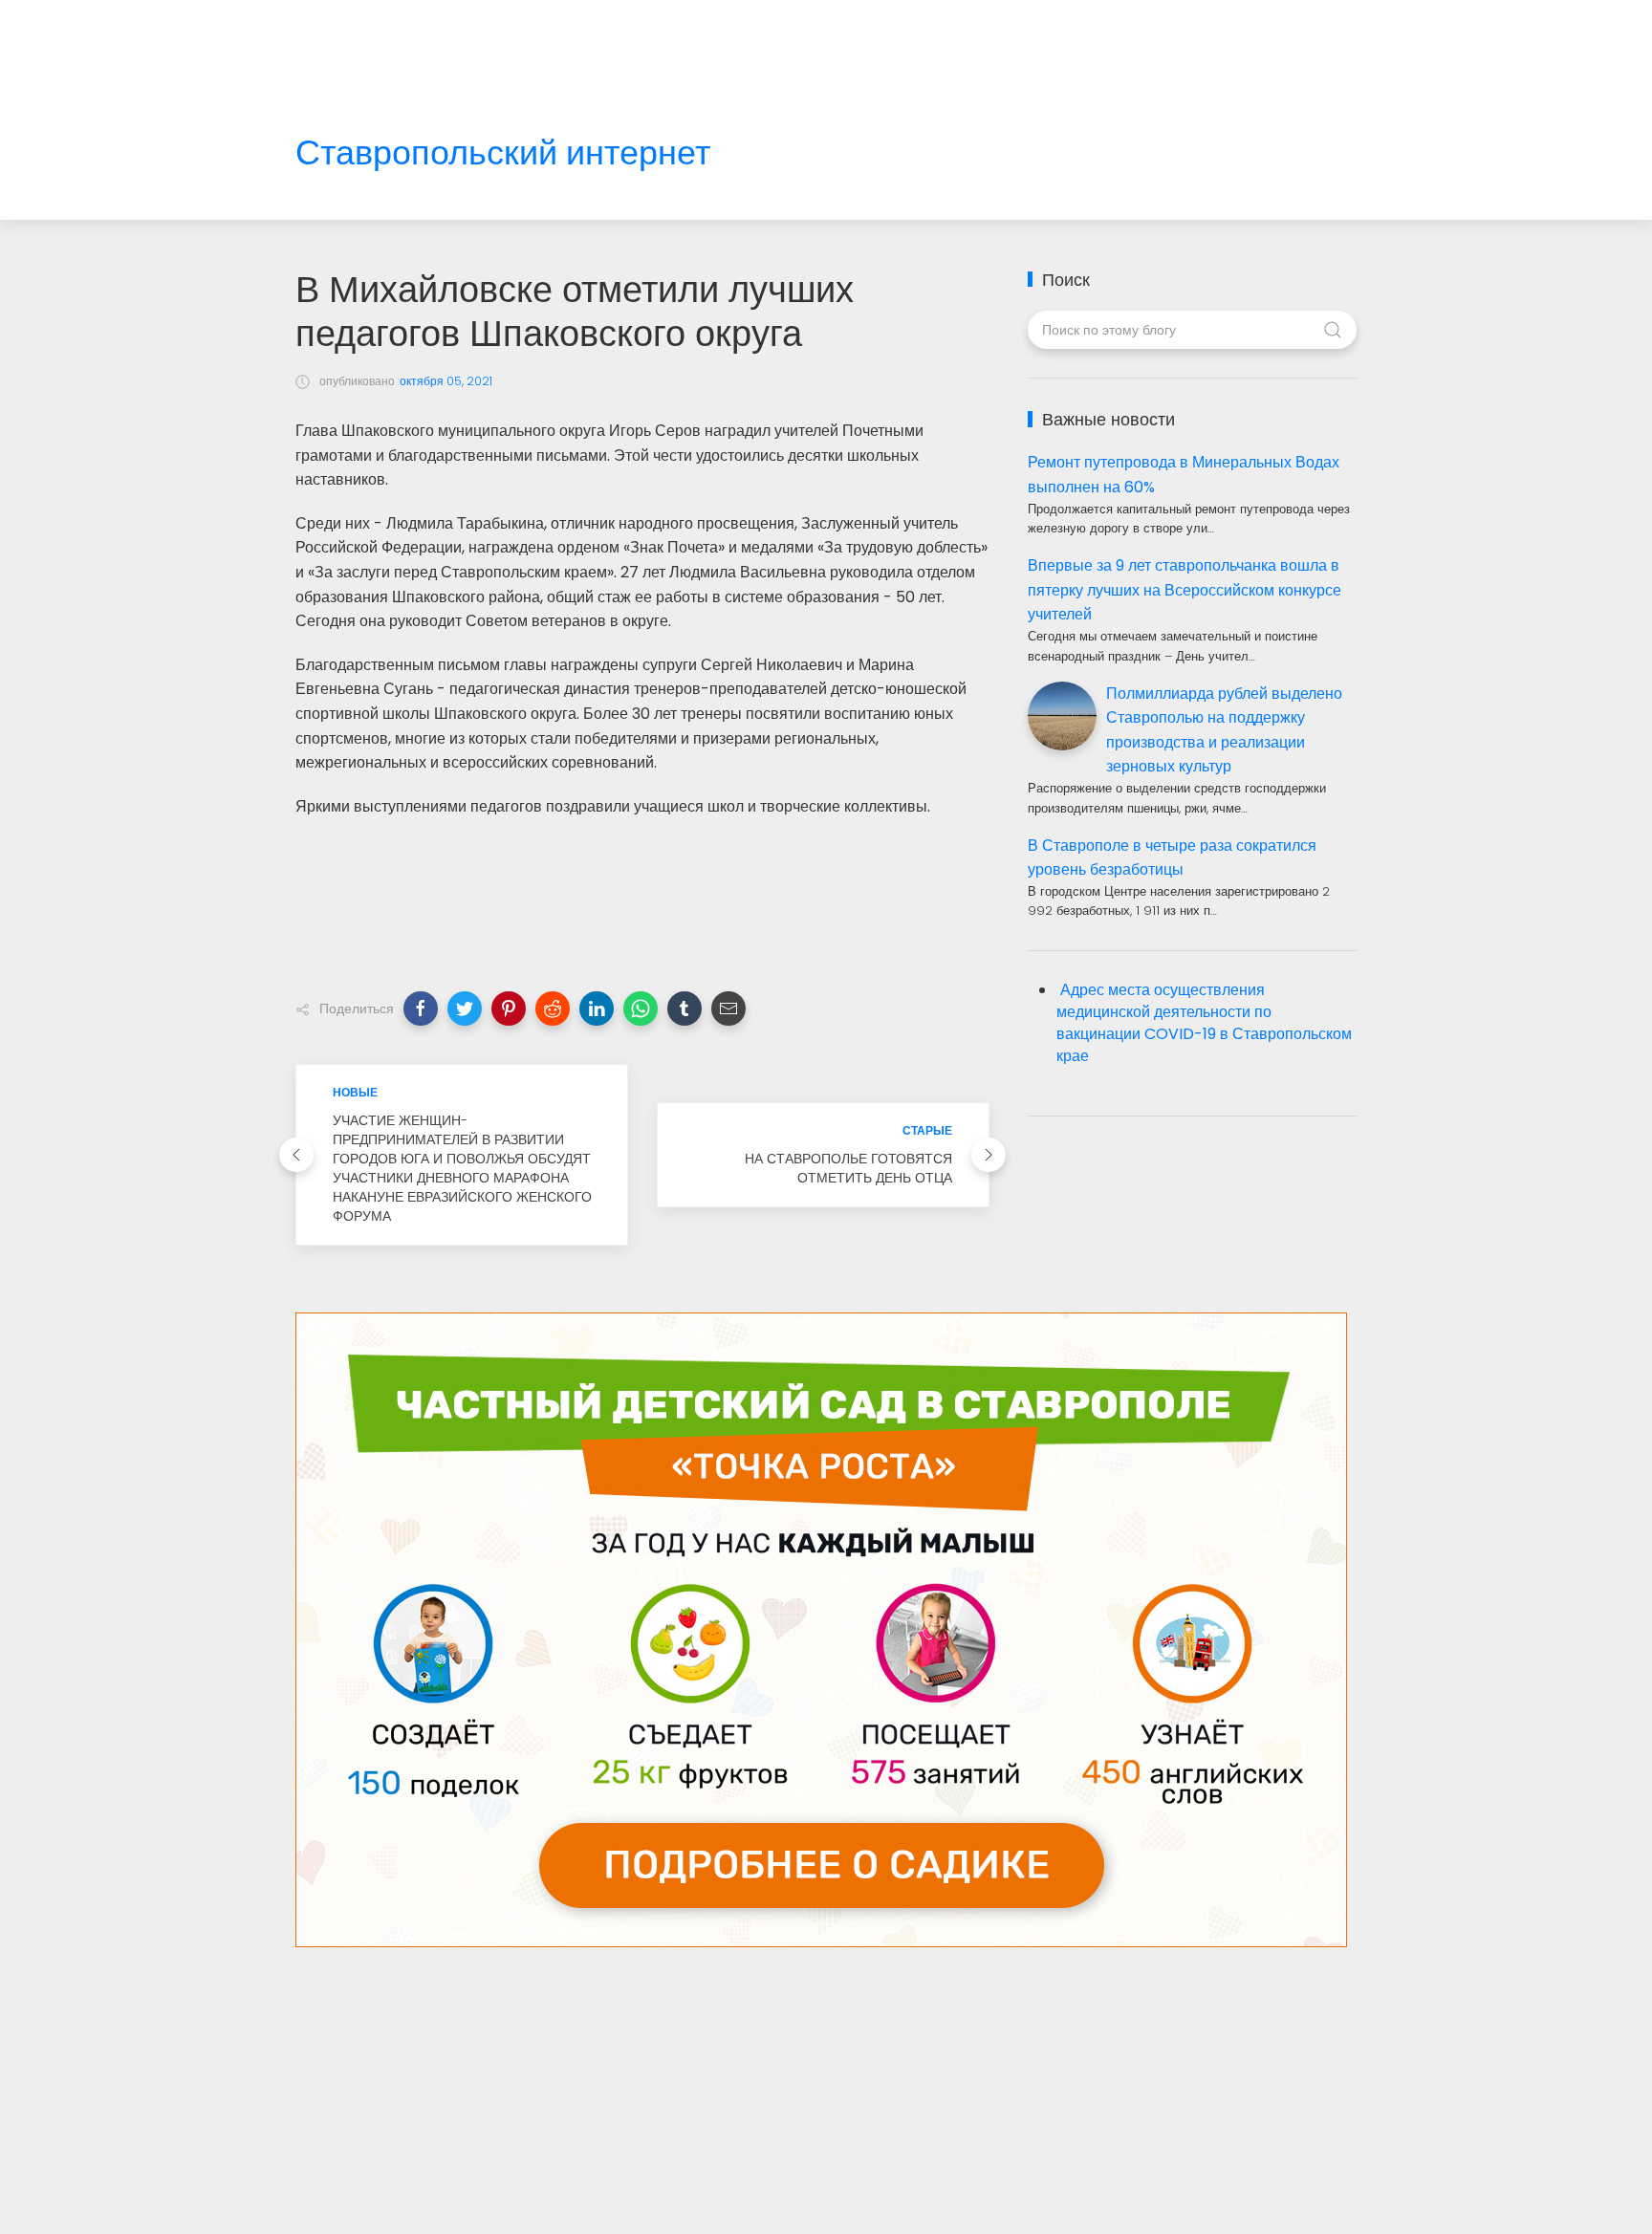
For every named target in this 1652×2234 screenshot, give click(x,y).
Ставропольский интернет (503, 153)
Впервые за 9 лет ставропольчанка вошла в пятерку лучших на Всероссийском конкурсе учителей (1185, 590)
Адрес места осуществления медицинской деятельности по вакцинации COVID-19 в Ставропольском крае (1204, 1023)
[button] (421, 1009)
